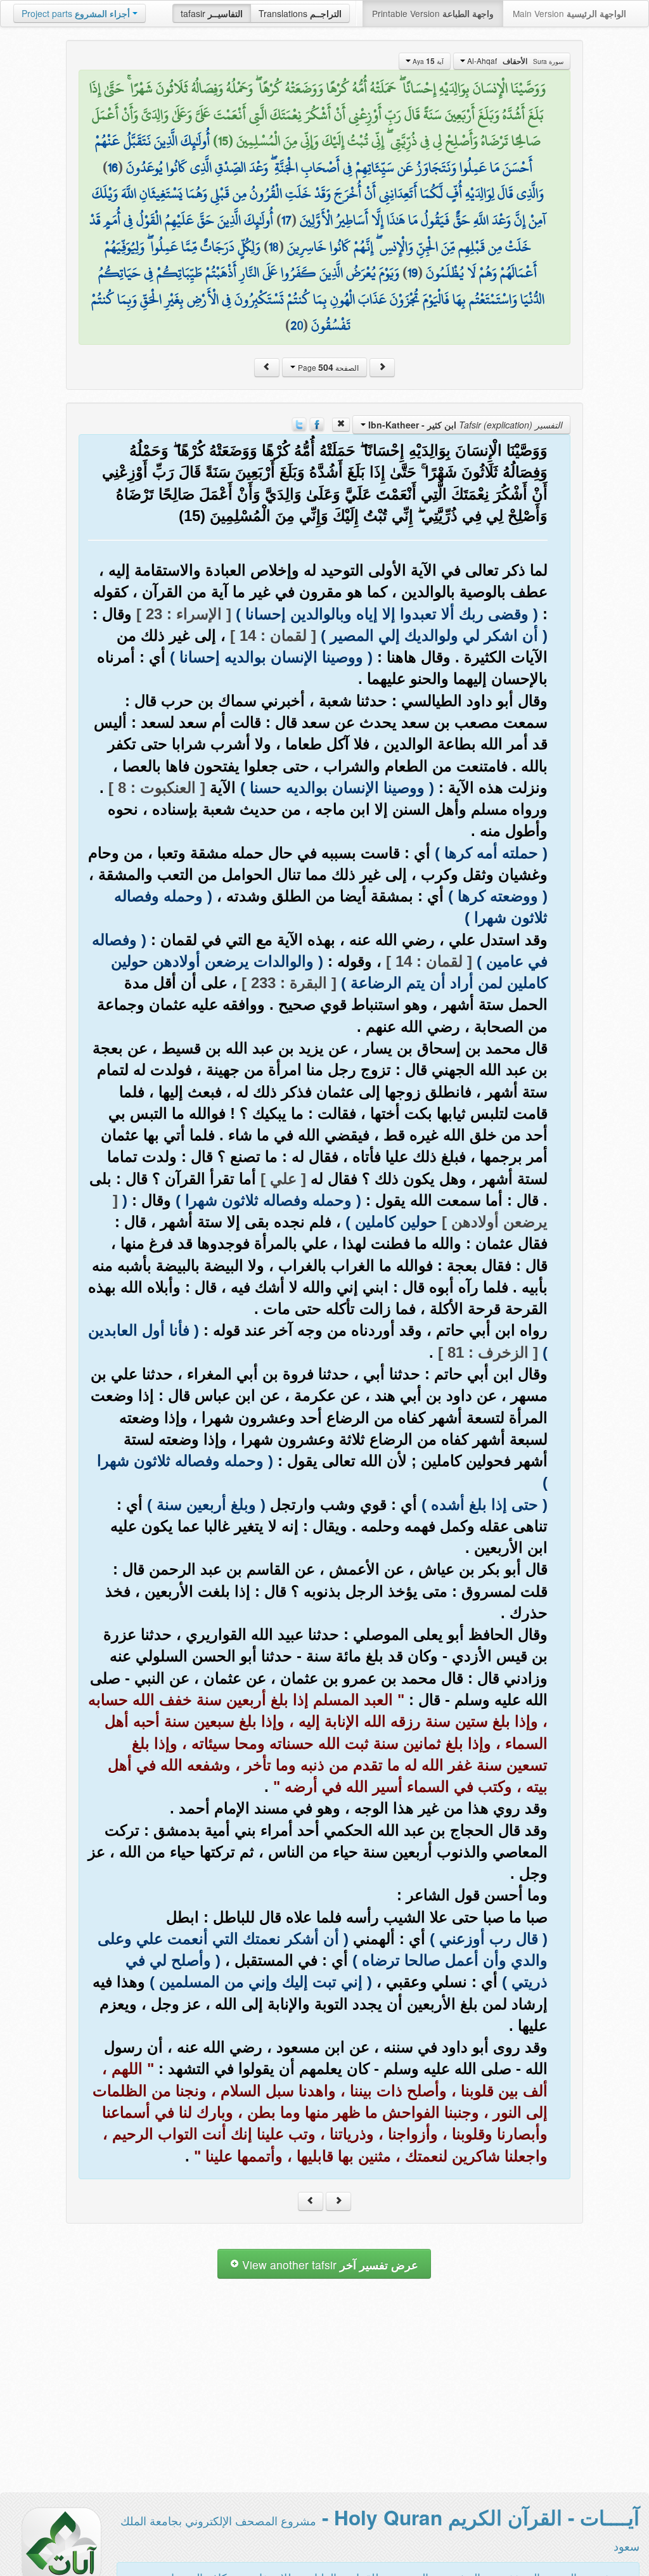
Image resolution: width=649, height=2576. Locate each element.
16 (113, 167)
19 (413, 273)
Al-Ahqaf (514, 61)
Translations (300, 13)
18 (274, 247)
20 (297, 325)
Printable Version (433, 13)
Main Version (569, 13)
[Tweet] (299, 423)
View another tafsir (329, 2264)
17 (286, 220)
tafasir (212, 13)
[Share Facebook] (317, 423)
